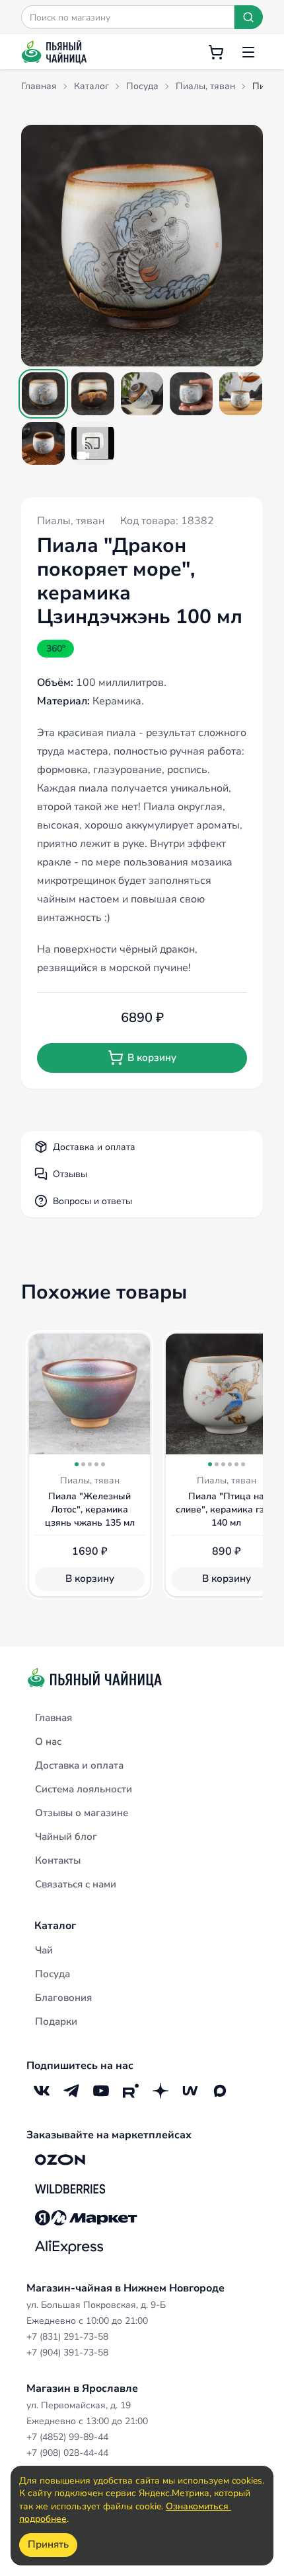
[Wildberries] (70, 2189)
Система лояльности (84, 1789)
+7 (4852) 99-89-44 (67, 2437)
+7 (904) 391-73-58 (67, 2353)
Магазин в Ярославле (82, 2389)
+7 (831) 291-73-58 (67, 2337)
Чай (44, 1950)
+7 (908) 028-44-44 (67, 2453)
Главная (53, 1718)
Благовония (63, 1998)
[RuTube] (130, 2091)
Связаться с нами (76, 1884)
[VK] (41, 2091)
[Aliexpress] (69, 2247)
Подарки (56, 2021)
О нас (48, 1742)
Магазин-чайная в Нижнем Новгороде (125, 2288)
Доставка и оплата (94, 1147)
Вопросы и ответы (92, 1201)
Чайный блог (66, 1837)
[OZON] (60, 2160)
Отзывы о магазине (82, 1813)
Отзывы (70, 1174)
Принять (48, 2544)
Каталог (55, 1926)
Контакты (58, 1860)
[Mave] (190, 2091)
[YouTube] (101, 2091)
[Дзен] (160, 2091)
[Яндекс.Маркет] (86, 2218)
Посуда (53, 1974)
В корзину (152, 1058)
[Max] (220, 2091)
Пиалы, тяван (71, 521)
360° (56, 649)
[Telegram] (71, 2091)
